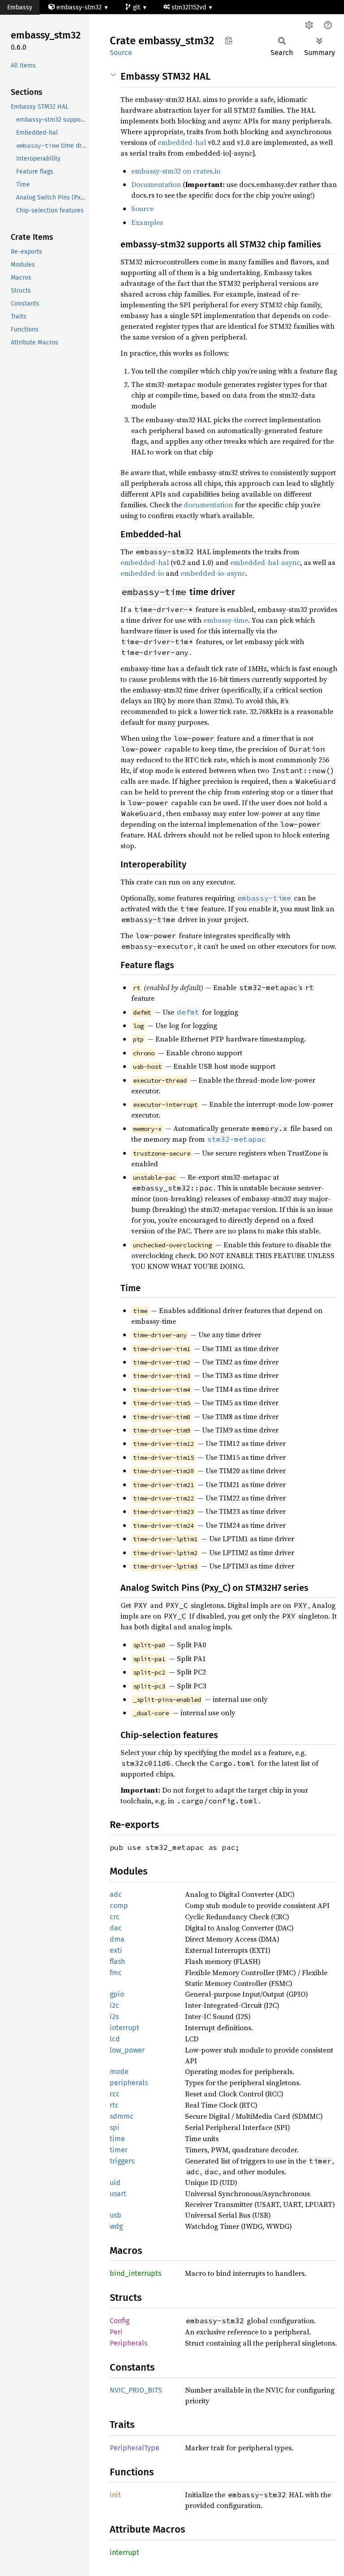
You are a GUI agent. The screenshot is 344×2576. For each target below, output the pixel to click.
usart (118, 2194)
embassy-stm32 (79, 7)
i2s (114, 2017)
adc (116, 1894)
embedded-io (142, 573)
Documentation (156, 184)
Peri (116, 2332)
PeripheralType (135, 2448)
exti (116, 1950)
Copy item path (229, 40)
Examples (147, 222)
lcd (115, 2039)
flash (117, 1962)
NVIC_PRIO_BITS (136, 2390)
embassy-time (226, 620)
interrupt (125, 2028)
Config (120, 2321)
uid (115, 2183)
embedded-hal (182, 142)
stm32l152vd (190, 7)
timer (119, 2150)
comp (119, 1906)
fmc (116, 1973)
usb (116, 2215)
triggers (122, 2161)
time (117, 2139)
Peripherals (129, 2343)
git (138, 7)
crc (115, 1917)
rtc (114, 2105)
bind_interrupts (135, 2273)
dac (116, 1928)
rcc (115, 2094)
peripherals (129, 2083)
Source (121, 53)
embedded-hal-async (265, 562)
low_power (127, 2050)
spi (115, 2128)
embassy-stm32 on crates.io (176, 171)
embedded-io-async (213, 573)
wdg (116, 2226)
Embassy (20, 7)
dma (117, 1939)
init (115, 2495)
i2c (114, 2005)
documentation (208, 505)
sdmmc (122, 2116)
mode (119, 2072)
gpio (117, 1994)
